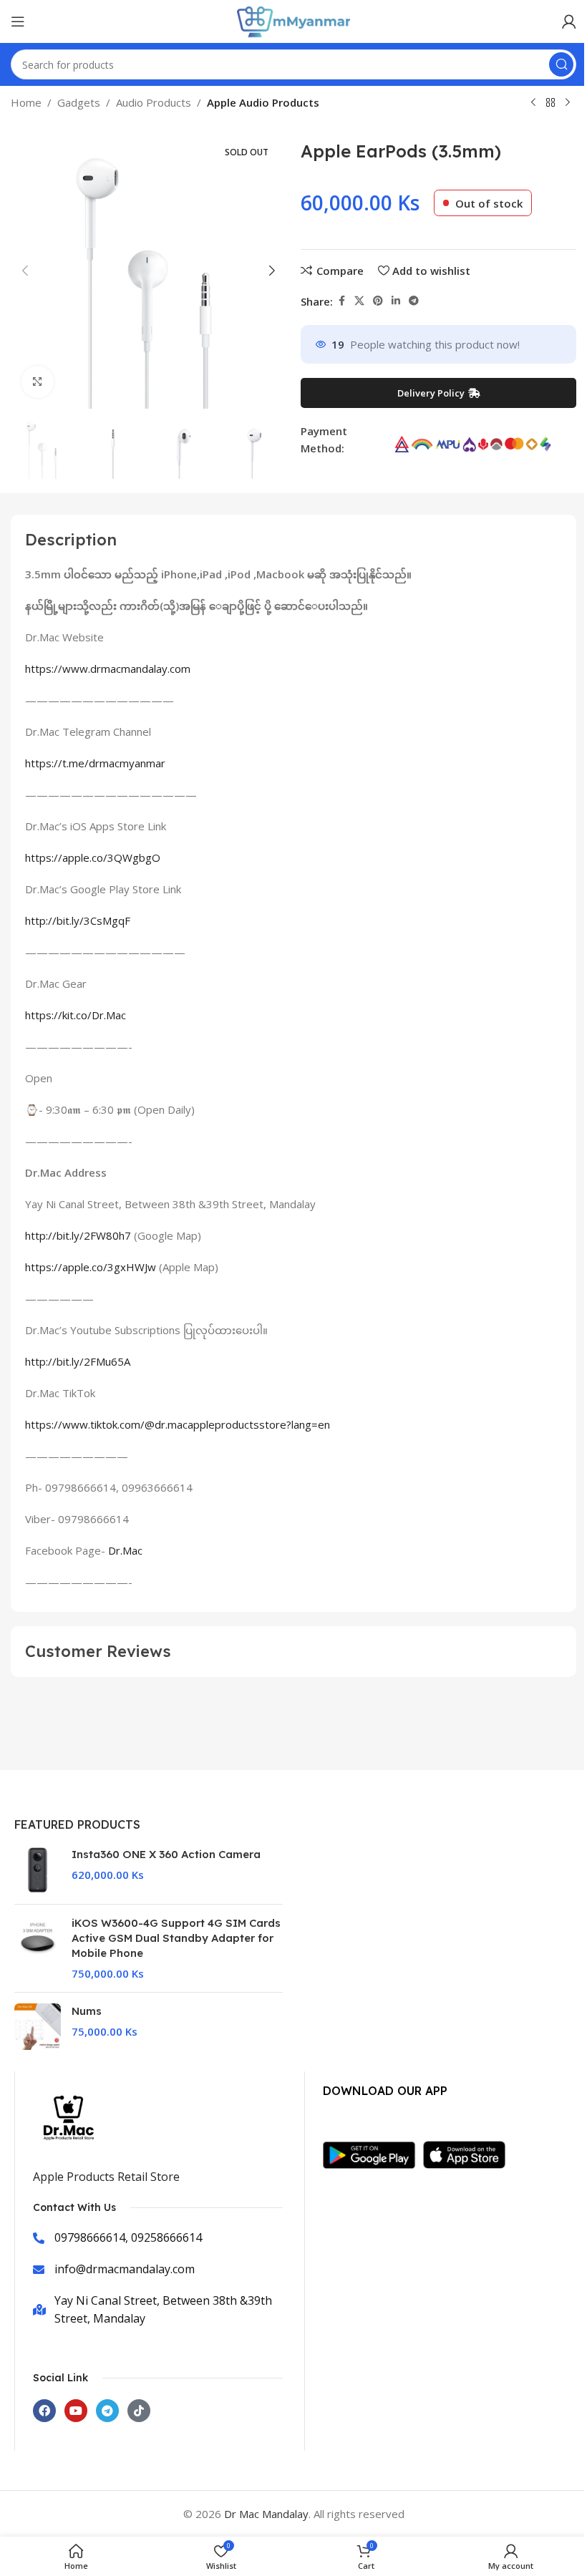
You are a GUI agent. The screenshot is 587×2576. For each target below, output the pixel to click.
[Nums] (38, 2027)
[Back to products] (550, 103)
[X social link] (359, 301)
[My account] (569, 21)
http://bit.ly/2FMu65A (78, 1361)
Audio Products (154, 102)
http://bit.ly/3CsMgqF (78, 920)
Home (26, 102)
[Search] (561, 64)
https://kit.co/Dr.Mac (76, 1015)
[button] (25, 271)
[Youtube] (76, 2411)
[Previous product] (533, 103)
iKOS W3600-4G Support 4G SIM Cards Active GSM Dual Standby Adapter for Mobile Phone (176, 1938)
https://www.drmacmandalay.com (108, 669)
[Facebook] (44, 2411)
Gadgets (79, 102)
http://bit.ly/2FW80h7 (78, 1235)
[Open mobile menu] (18, 21)
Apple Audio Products (263, 102)
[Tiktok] (139, 2411)
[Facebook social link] (341, 301)
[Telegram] (107, 2411)
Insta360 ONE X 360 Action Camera (166, 1854)
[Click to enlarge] (38, 382)
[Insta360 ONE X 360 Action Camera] (38, 1870)
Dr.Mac (125, 1550)
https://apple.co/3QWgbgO (93, 857)
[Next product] (568, 103)
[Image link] (373, 2154)
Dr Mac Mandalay (266, 2514)
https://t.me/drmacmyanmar (95, 763)
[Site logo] (293, 20)
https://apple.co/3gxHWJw (91, 1267)
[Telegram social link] (414, 301)
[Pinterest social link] (378, 301)
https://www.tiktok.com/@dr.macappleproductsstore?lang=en (178, 1424)
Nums (87, 2011)
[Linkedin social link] (396, 301)
